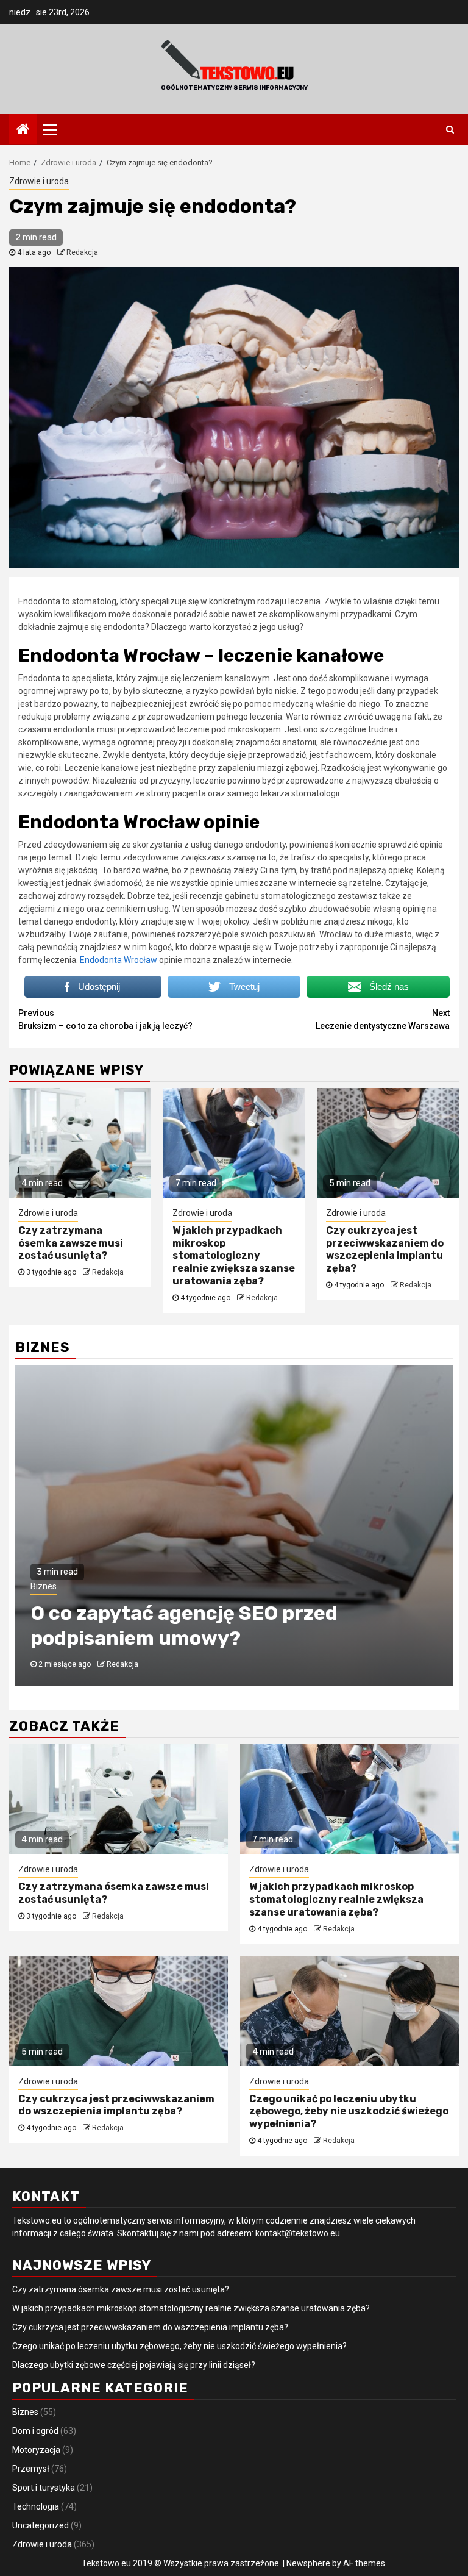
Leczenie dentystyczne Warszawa (383, 1019)
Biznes (44, 1586)
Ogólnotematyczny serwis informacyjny (234, 88)
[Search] (450, 129)
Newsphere (308, 2563)
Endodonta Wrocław (119, 960)
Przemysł (31, 2469)
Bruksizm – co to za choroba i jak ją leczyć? (105, 1019)
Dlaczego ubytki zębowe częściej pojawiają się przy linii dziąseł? (134, 2365)
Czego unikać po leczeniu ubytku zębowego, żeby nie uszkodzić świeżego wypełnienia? (349, 2112)
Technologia (36, 2506)
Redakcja (82, 252)
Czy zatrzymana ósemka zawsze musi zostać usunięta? (71, 1243)
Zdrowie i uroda (39, 181)
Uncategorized (41, 2525)
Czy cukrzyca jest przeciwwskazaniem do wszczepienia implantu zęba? (385, 1249)
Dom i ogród (35, 2431)
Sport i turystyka (44, 2488)
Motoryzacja (36, 2450)
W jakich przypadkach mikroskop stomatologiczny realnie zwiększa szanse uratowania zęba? (234, 1256)
